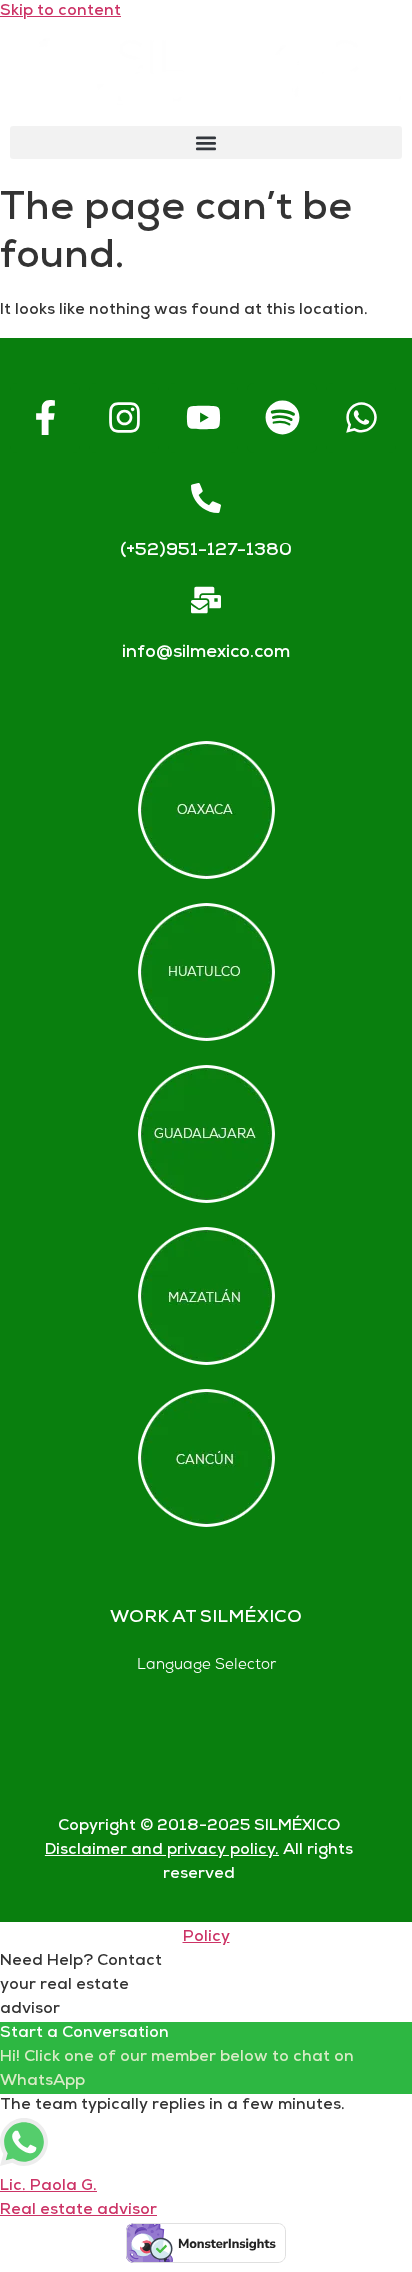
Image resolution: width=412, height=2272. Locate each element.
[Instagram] (124, 418)
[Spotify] (282, 418)
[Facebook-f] (45, 418)
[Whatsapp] (361, 418)
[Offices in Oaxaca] (206, 810)
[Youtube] (203, 418)
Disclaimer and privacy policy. (162, 1850)
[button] (206, 142)
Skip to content (60, 11)
